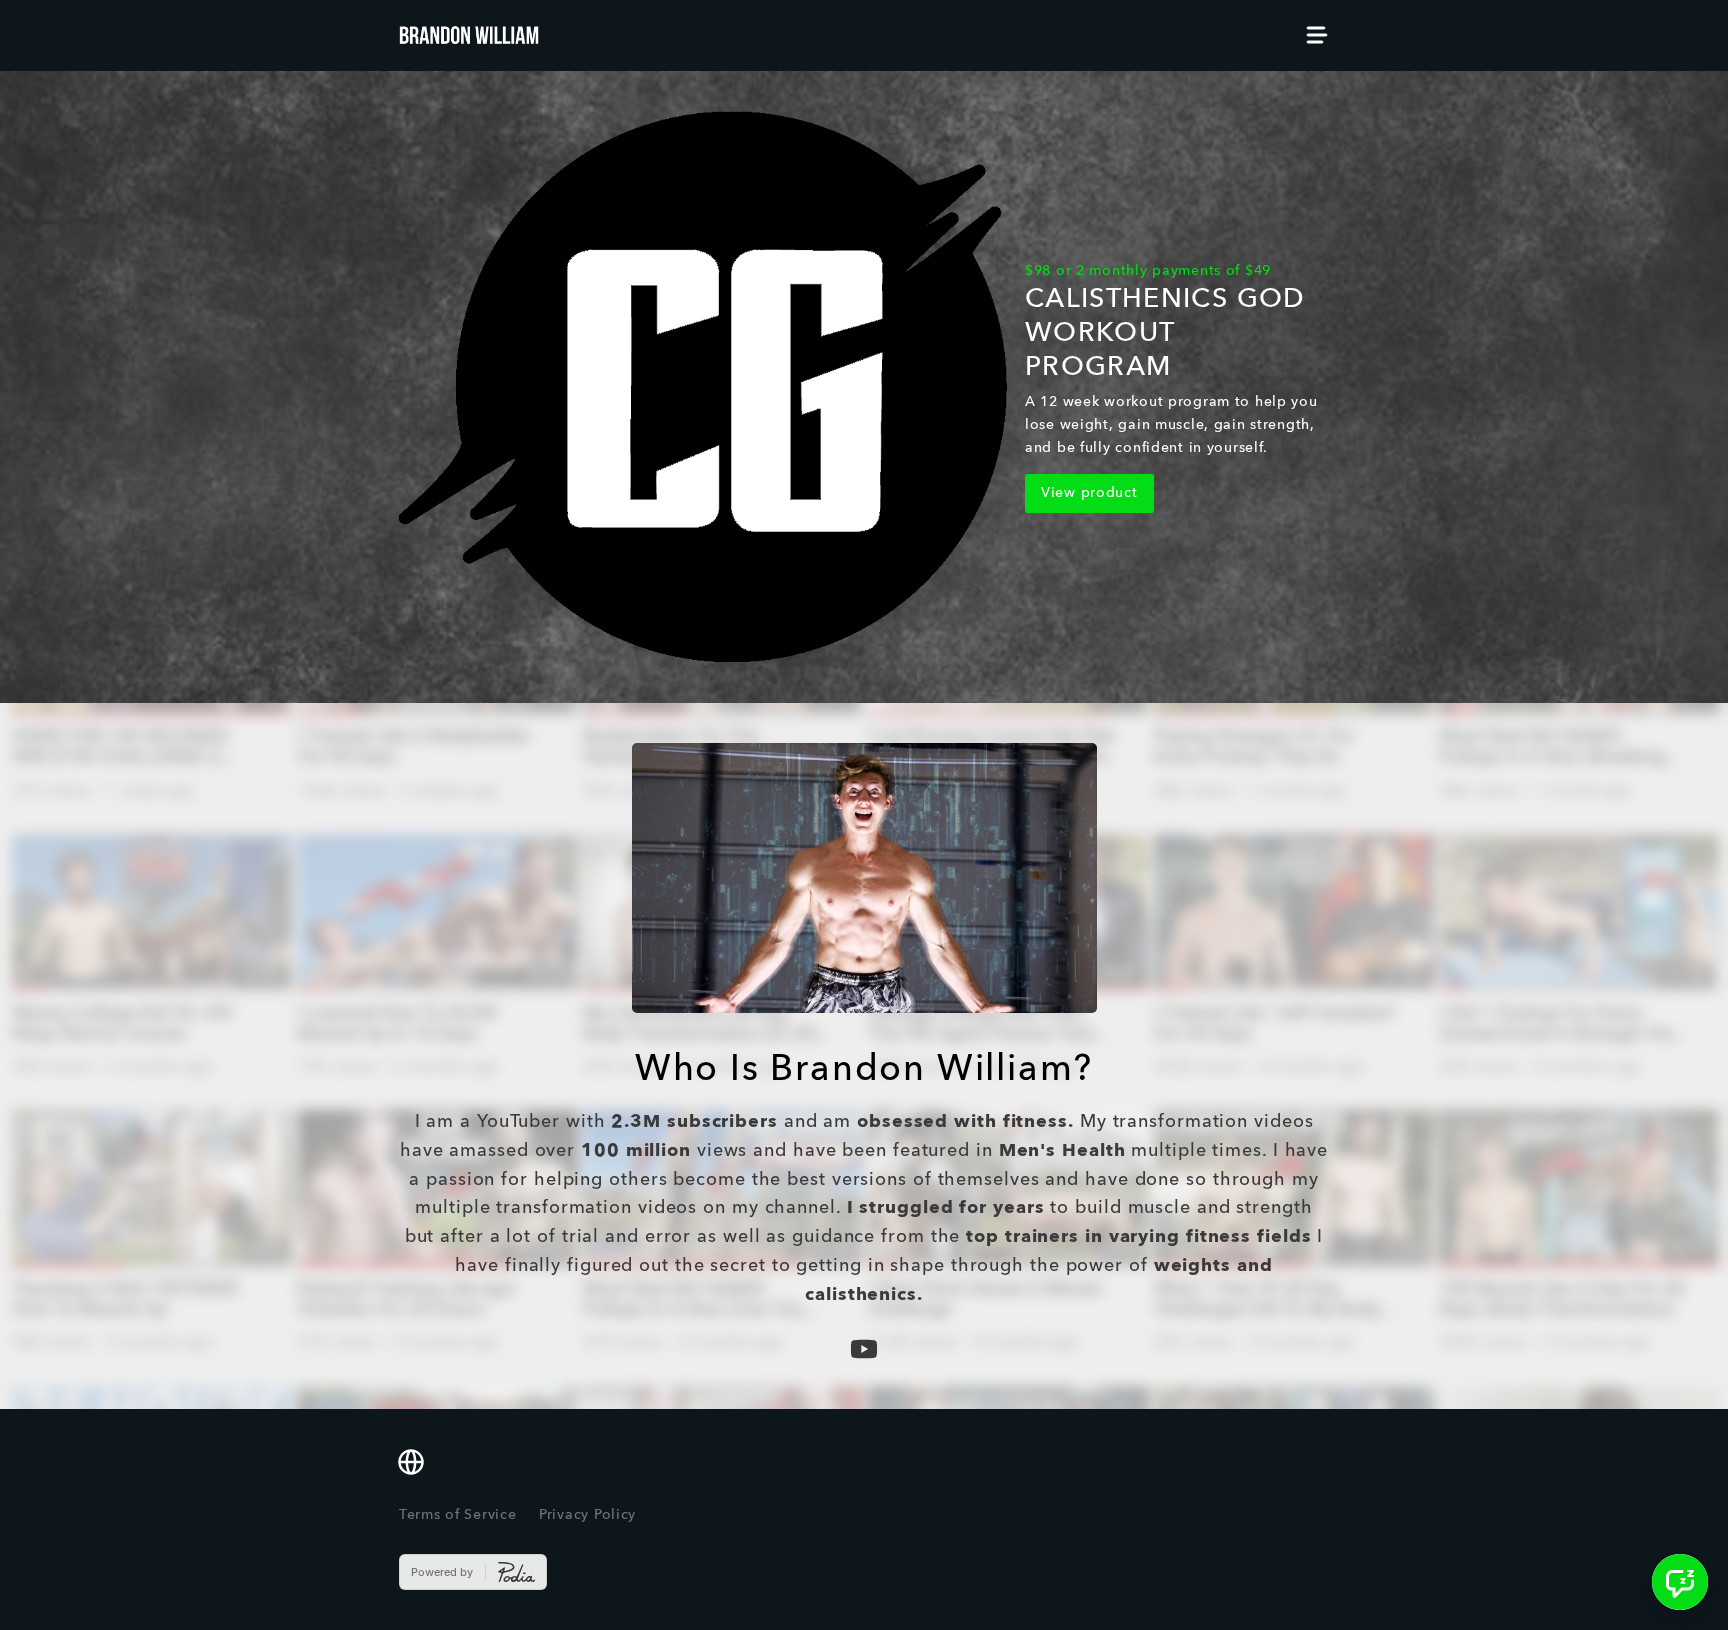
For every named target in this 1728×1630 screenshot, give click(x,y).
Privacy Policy (587, 1515)
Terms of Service (458, 1515)
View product (1089, 493)
